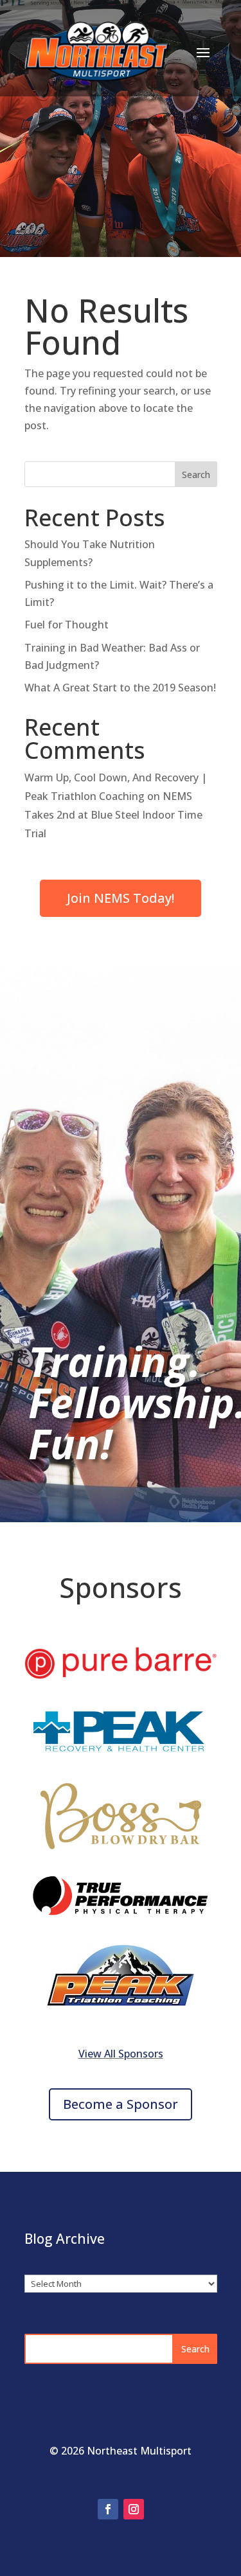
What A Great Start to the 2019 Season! (120, 688)
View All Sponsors (121, 2054)
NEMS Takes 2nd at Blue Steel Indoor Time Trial (113, 815)
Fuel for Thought (67, 625)
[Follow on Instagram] (134, 2509)
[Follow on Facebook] (108, 2509)
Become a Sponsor (121, 2104)
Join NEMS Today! (121, 898)
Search (196, 475)
